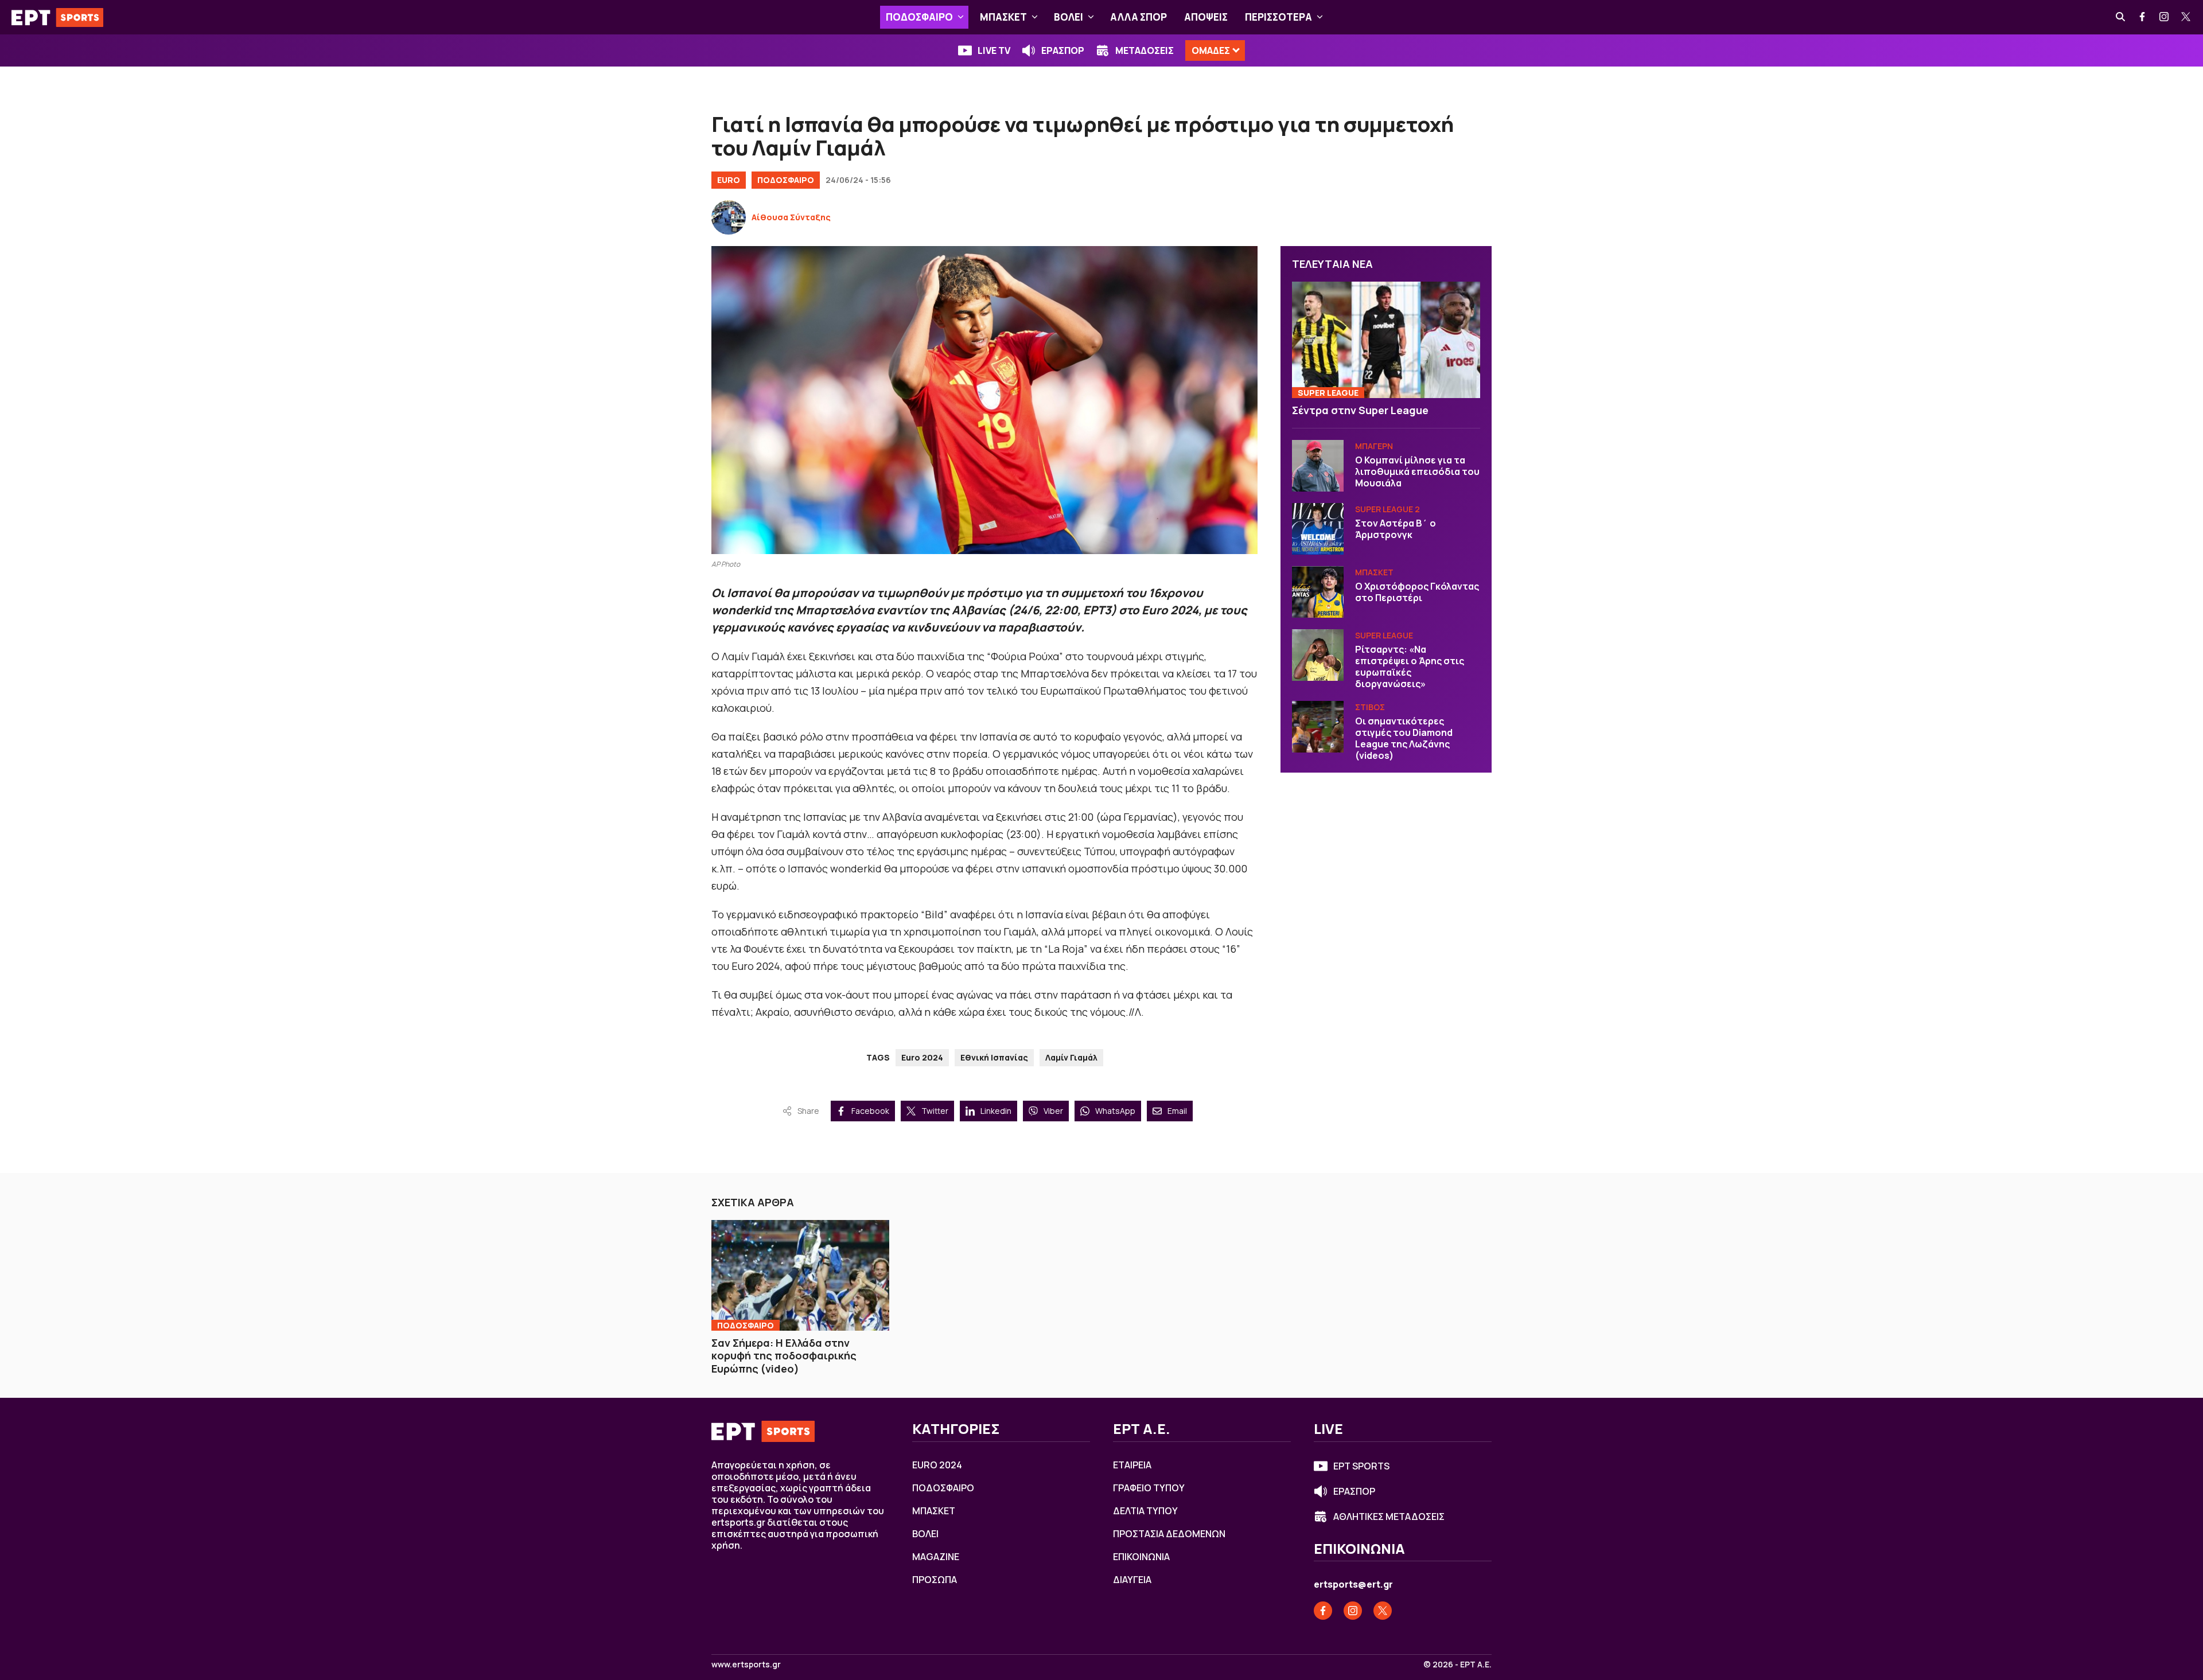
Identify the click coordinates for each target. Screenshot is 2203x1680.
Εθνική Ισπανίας (994, 1057)
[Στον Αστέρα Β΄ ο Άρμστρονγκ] (1318, 529)
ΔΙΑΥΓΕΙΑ (1132, 1580)
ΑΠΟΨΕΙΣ (1206, 17)
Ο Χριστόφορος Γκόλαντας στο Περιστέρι (1417, 592)
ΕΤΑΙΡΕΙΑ (1132, 1465)
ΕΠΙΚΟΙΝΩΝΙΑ (1141, 1557)
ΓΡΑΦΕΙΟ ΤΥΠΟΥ (1149, 1488)
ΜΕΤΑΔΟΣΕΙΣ (1145, 50)
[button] (961, 17)
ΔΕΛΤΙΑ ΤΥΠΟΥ (1145, 1511)
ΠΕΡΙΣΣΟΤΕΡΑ (1278, 17)
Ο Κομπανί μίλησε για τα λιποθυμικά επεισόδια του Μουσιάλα (1417, 471)
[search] (2121, 17)
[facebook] (2143, 17)
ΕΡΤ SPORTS (1361, 1466)
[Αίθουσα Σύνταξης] (729, 217)
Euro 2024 (922, 1057)
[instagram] (2165, 17)
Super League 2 (1387, 509)
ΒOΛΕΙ (1069, 17)
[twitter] (2186, 17)
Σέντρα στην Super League (1360, 410)
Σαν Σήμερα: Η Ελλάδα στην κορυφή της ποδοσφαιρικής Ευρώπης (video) (784, 1356)
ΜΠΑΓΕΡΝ (1374, 446)
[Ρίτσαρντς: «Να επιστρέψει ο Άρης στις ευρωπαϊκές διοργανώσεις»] (1318, 655)
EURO (729, 180)
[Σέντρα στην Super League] (1386, 340)
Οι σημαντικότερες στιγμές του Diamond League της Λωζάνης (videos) (1404, 738)
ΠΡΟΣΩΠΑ (935, 1580)
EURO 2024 (937, 1465)
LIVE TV (994, 50)
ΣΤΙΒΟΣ (1370, 707)
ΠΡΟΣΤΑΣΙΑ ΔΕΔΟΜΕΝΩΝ (1169, 1534)
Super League (1328, 393)
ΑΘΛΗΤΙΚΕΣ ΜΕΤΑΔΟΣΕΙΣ (1389, 1517)
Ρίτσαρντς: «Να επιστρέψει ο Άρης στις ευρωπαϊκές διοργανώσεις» (1410, 666)
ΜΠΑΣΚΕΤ (1003, 17)
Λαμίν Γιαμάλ (1071, 1057)
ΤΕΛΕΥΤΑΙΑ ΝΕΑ (1332, 264)
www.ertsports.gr (746, 1665)
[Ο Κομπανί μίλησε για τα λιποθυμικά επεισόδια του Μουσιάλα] (1318, 466)
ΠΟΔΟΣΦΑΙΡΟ (919, 17)
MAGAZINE (936, 1557)
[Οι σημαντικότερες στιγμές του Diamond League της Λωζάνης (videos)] (1318, 727)
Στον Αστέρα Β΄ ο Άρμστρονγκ (1396, 529)
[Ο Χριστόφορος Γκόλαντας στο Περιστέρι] (1318, 592)
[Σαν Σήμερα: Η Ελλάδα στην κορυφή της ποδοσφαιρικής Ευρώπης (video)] (800, 1275)
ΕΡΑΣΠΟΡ (1063, 50)
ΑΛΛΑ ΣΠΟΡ (1139, 17)
